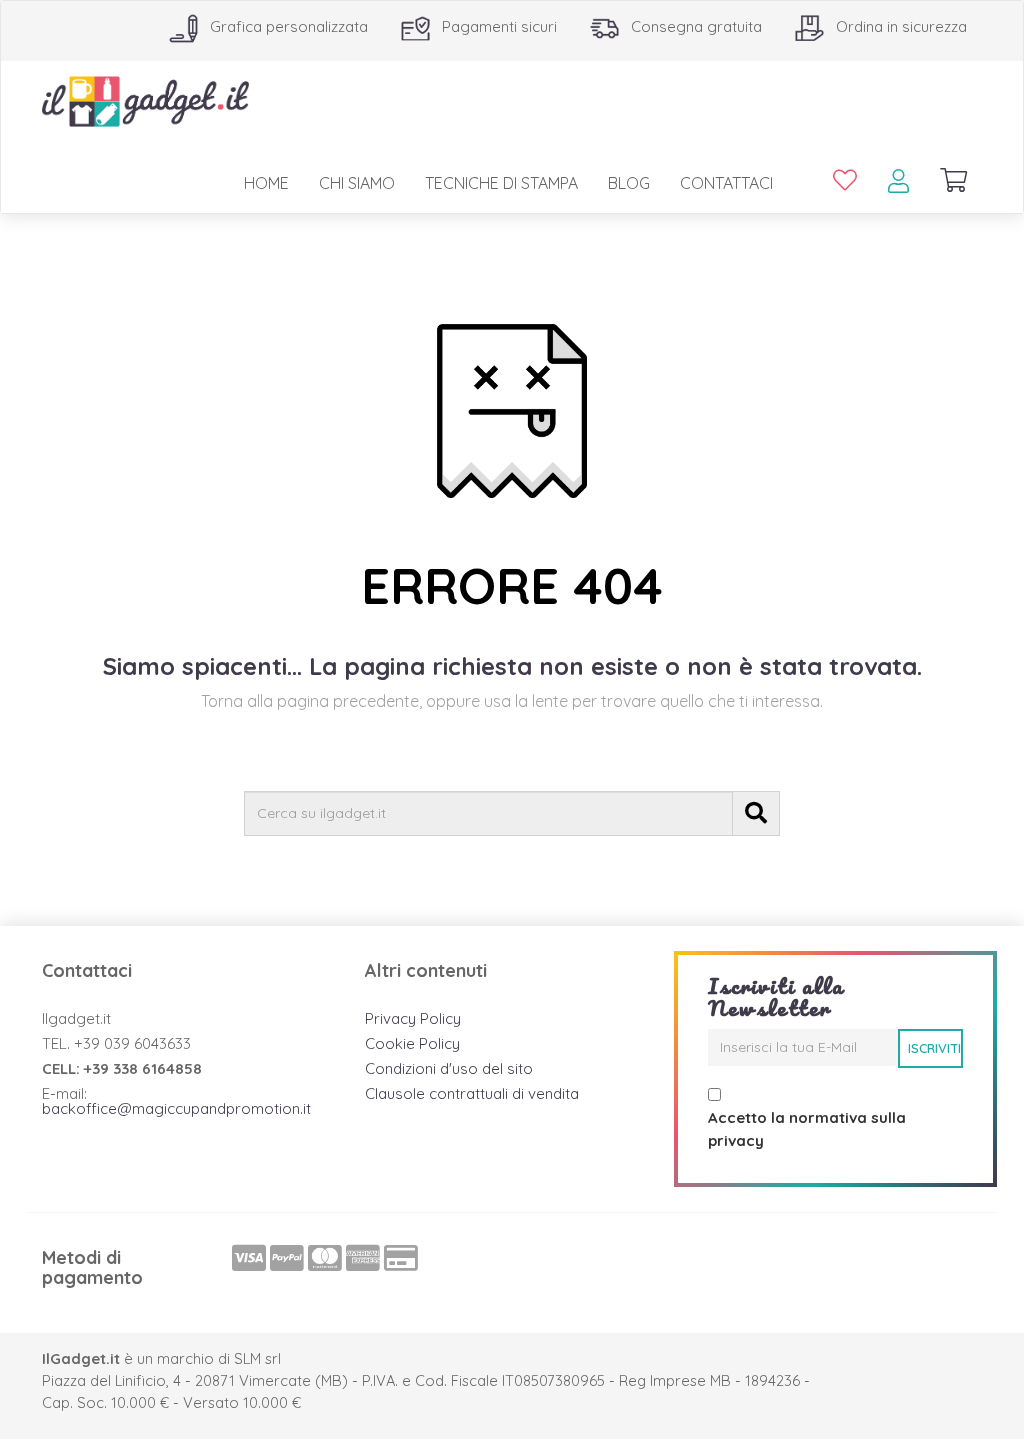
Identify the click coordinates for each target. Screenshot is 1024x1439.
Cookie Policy (412, 1043)
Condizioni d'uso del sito (449, 1068)
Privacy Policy (413, 1018)
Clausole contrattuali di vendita (472, 1093)
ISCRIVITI (934, 1048)
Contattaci (726, 183)
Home (266, 183)
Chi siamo (357, 183)
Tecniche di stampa (501, 183)
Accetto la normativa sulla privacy (807, 1129)
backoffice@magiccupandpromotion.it (176, 1108)
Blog (629, 183)
